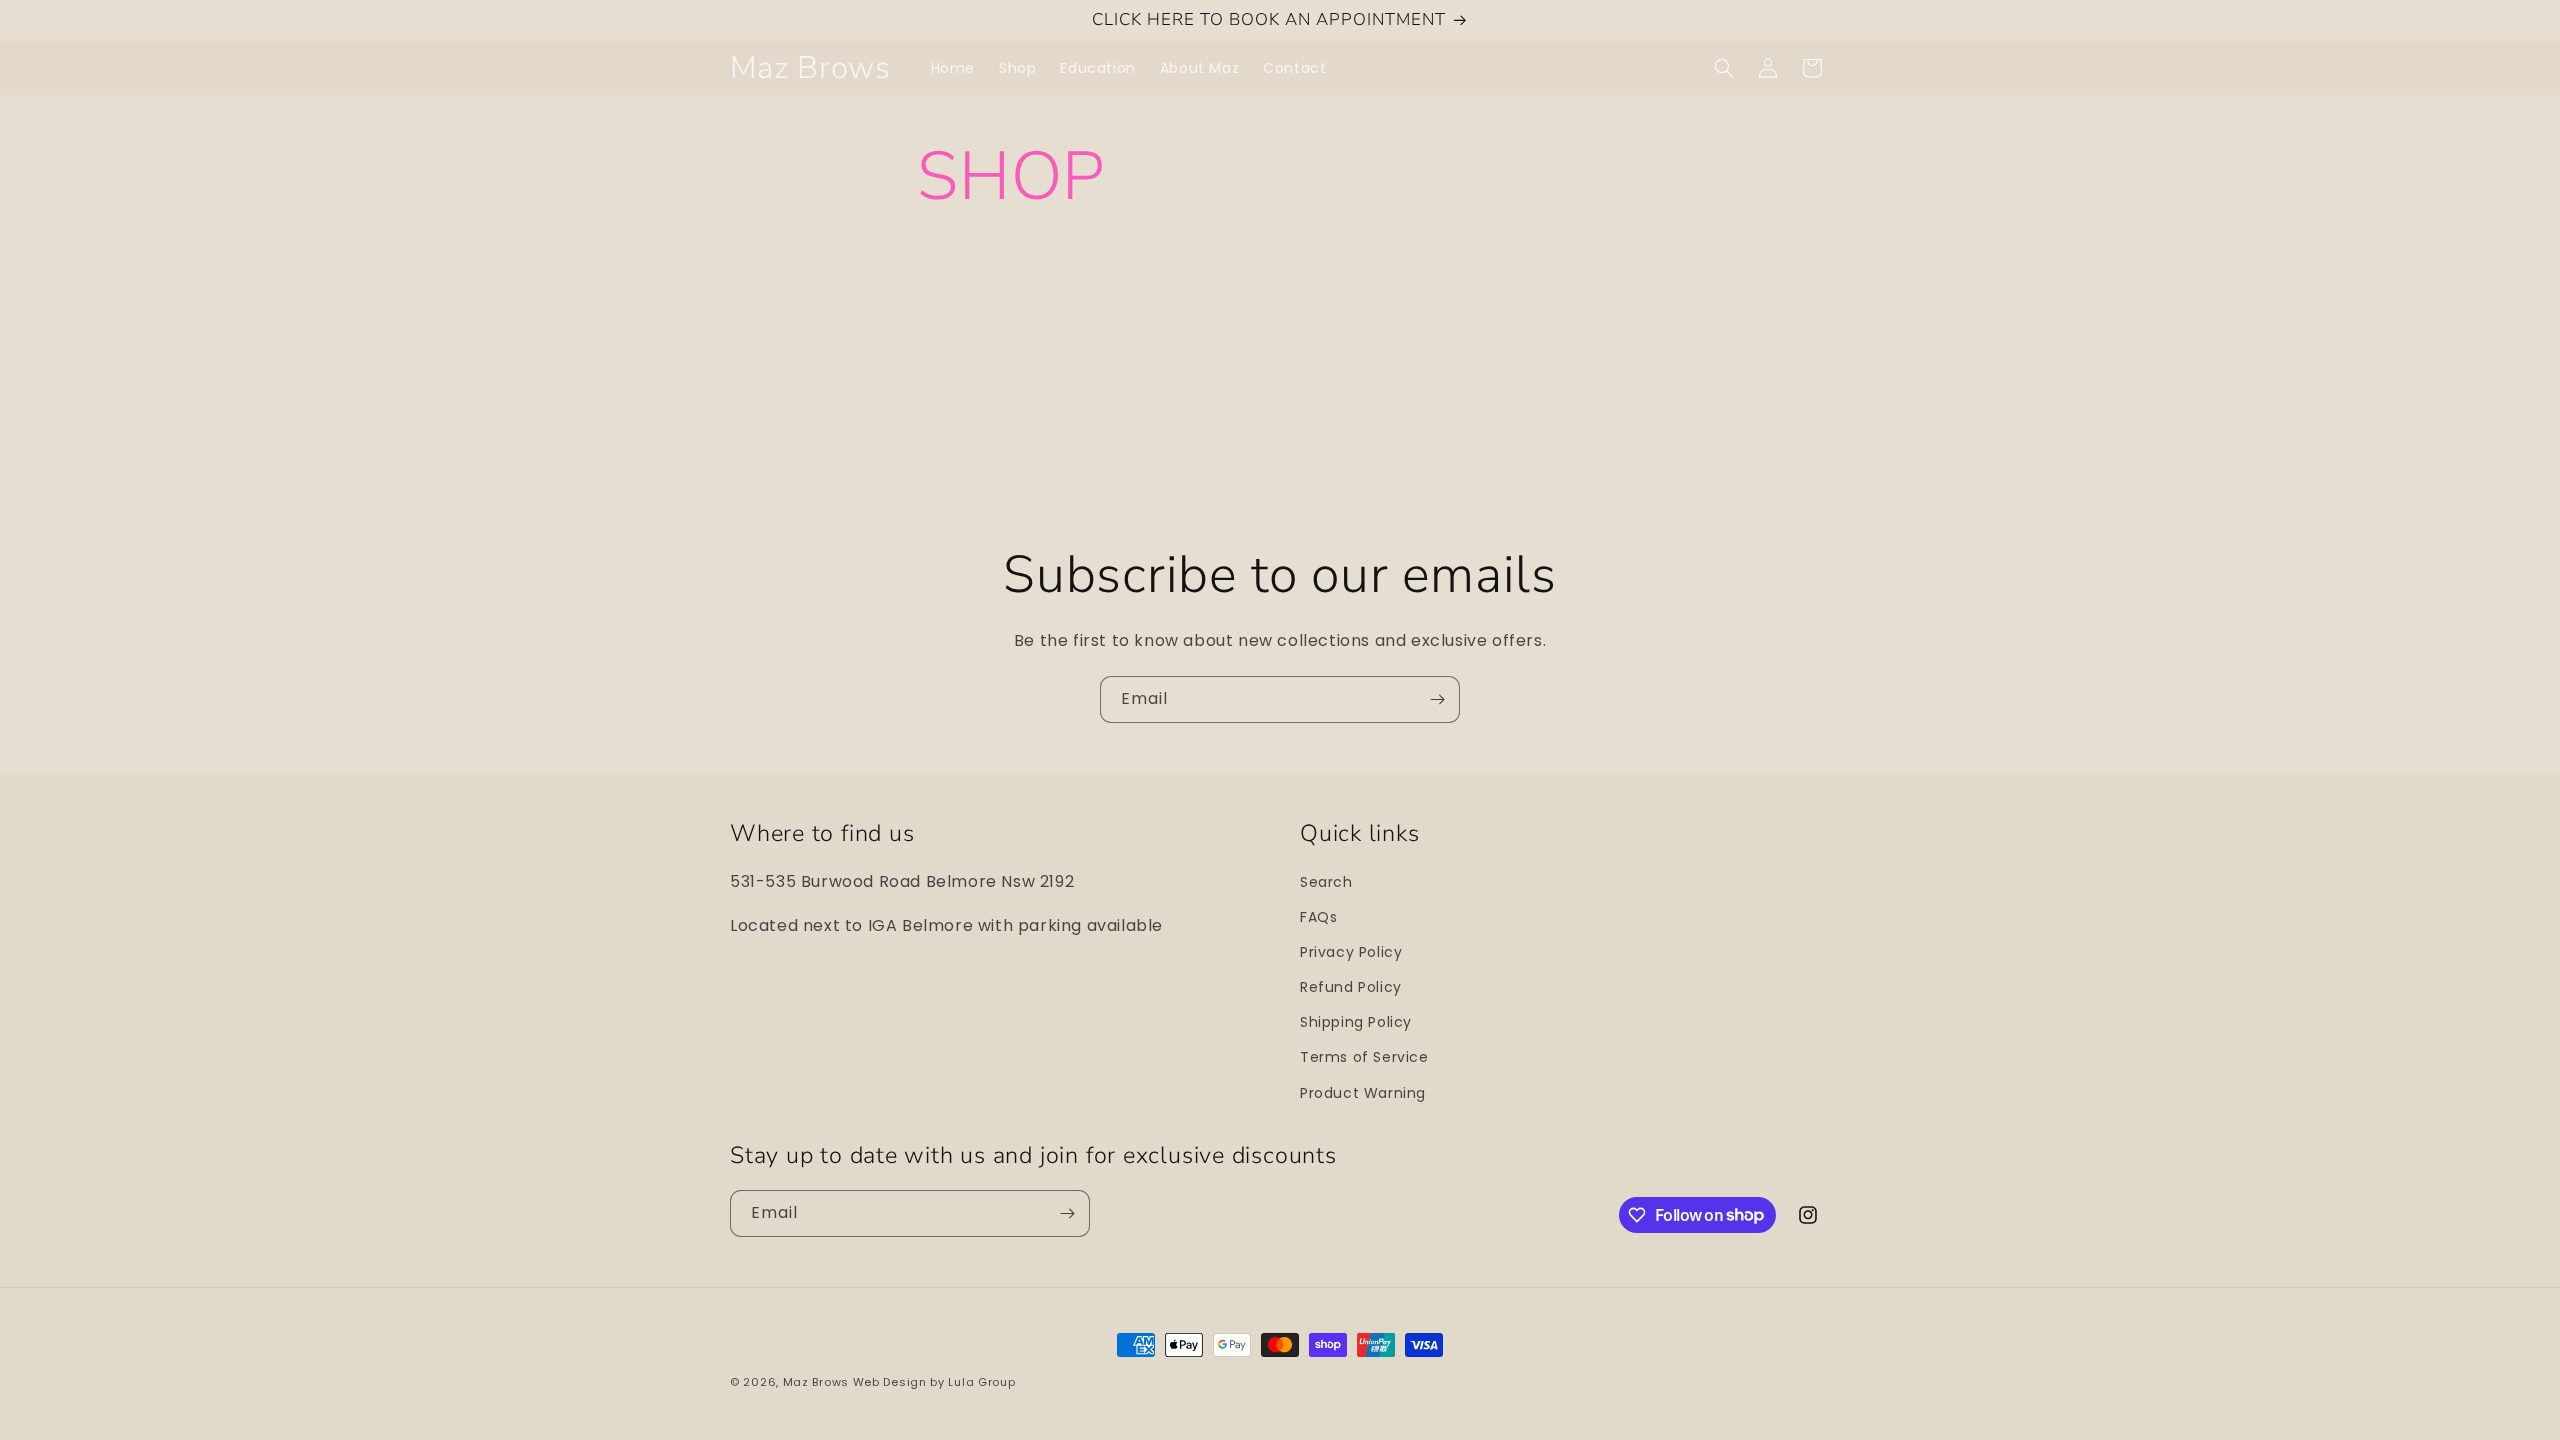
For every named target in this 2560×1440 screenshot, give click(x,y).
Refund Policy (1351, 987)
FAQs (1318, 917)
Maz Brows (816, 1382)
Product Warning (1363, 1093)
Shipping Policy (1356, 1022)
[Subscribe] (1437, 699)
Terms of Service (1364, 1057)
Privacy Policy (1351, 952)
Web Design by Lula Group (934, 1382)
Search (1326, 882)
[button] (1724, 68)
